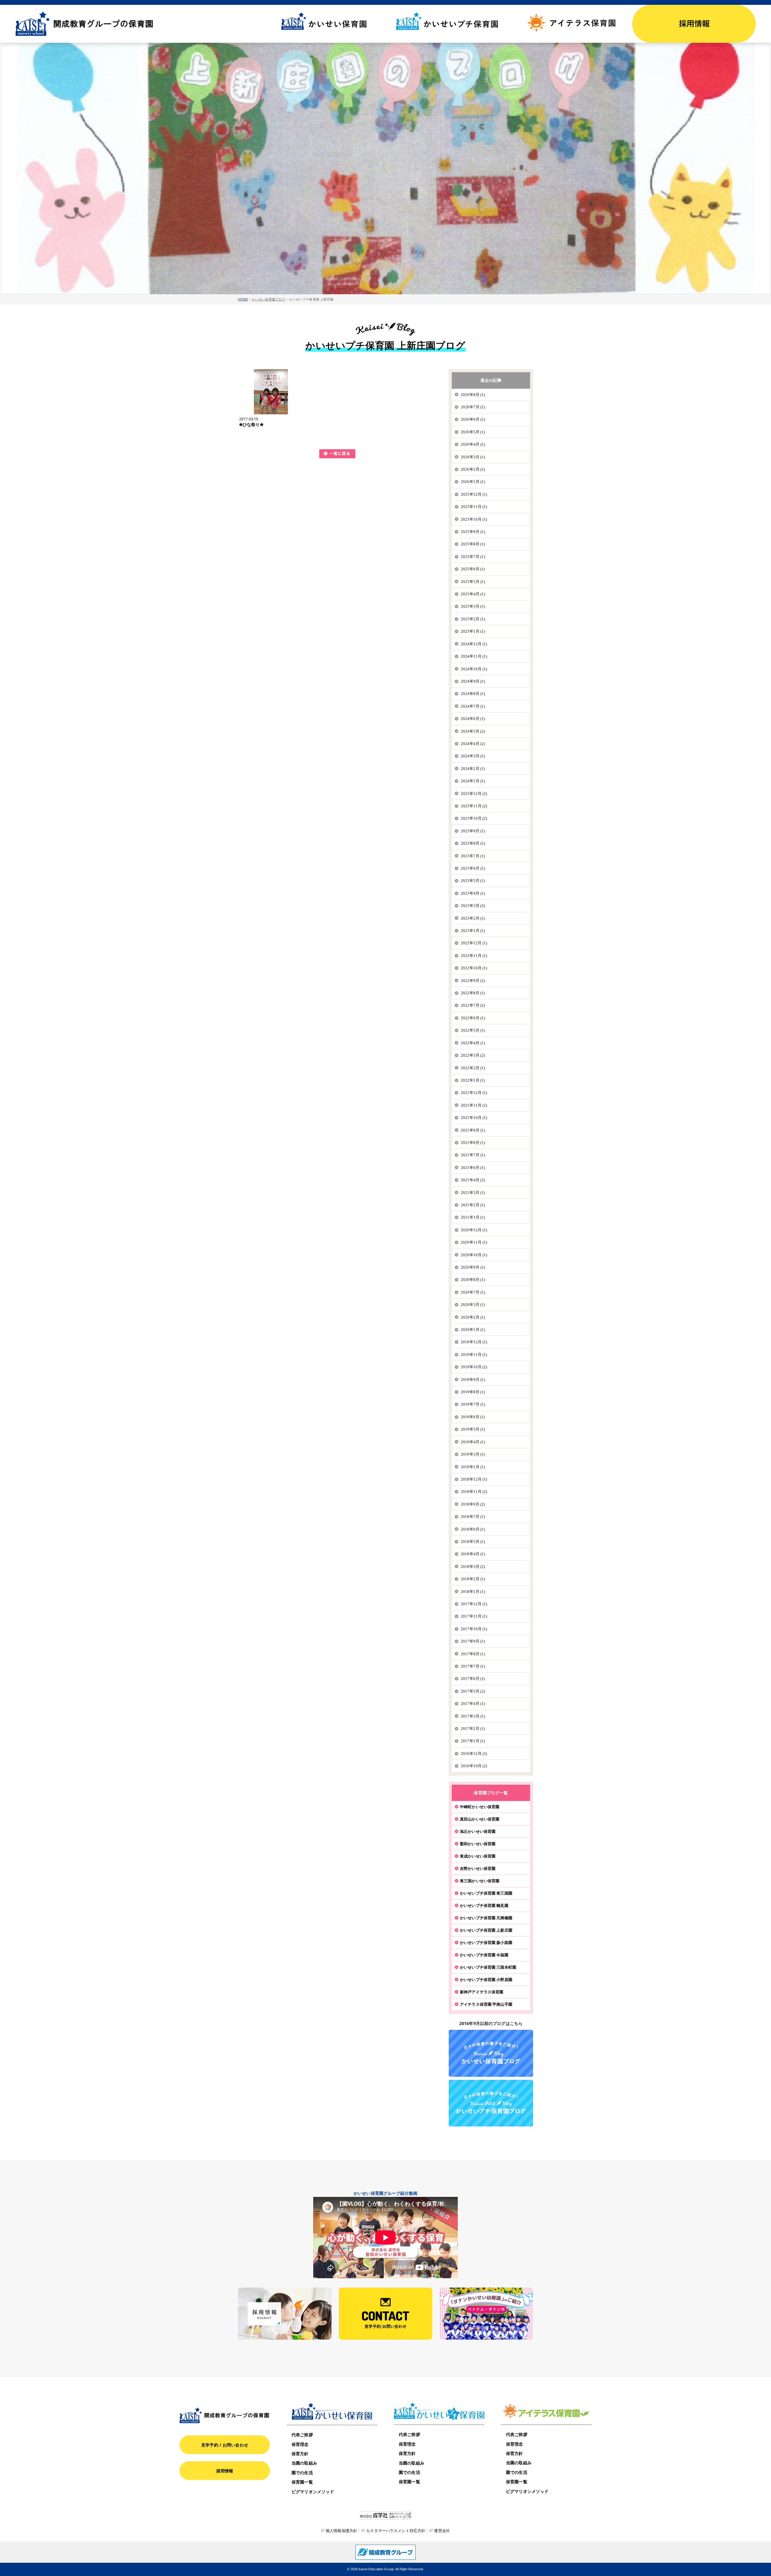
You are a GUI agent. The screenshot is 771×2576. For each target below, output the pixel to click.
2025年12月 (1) (474, 494)
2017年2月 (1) (473, 1729)
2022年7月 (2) (473, 1005)
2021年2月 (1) (473, 1205)
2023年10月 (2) (474, 818)
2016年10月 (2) (474, 1766)
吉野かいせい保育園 (478, 1868)
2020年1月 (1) (473, 1330)
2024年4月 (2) (473, 744)
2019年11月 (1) (474, 1355)
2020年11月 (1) (474, 1242)
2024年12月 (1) (474, 644)
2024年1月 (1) (473, 781)
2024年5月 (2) (473, 731)
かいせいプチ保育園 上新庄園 (486, 1930)
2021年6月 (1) (473, 1168)
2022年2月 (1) (473, 1068)
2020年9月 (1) (473, 1267)
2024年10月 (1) (474, 669)
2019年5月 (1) (473, 1429)
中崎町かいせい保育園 (480, 1807)
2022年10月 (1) (474, 968)
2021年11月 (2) (474, 1105)
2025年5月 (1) (473, 582)
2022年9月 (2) (473, 981)
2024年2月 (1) (473, 769)
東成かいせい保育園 (478, 1856)
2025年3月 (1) (473, 606)
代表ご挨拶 (302, 2435)
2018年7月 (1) (473, 1517)
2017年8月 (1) (473, 1654)
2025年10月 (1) (474, 519)
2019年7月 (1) (473, 1404)
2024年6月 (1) (473, 719)
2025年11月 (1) (474, 507)
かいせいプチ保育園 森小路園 (486, 1942)
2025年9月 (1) (473, 532)
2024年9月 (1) (473, 681)
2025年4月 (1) (473, 594)
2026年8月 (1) (473, 395)
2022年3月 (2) (473, 1055)
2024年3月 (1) (473, 756)
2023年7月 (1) (473, 856)
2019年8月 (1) (473, 1392)
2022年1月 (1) (473, 1080)
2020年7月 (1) (473, 1292)
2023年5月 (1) (473, 881)
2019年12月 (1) (474, 1342)
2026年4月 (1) (473, 444)
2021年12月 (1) (474, 1093)
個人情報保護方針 (341, 2531)
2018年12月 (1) (474, 1479)
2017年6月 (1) (473, 1679)
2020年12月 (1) (474, 1230)
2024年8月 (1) (473, 694)
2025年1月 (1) (473, 631)
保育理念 (300, 2444)
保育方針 (300, 2454)
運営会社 (442, 2531)
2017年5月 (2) (473, 1691)
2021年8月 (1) (473, 1143)
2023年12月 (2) (474, 794)
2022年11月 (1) (474, 956)
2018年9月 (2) (473, 1504)
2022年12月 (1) (474, 943)
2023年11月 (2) (474, 806)
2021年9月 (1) (473, 1130)
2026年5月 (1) (473, 432)
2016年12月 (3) (474, 1754)
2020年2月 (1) (473, 1317)
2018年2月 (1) (473, 1579)
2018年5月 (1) (473, 1542)
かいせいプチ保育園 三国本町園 (488, 1967)
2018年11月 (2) (474, 1492)
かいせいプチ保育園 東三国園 (486, 1893)
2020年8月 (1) (473, 1280)
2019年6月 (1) (473, 1417)
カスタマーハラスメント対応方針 (396, 2531)
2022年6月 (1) (473, 1018)
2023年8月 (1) (473, 843)
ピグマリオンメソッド (313, 2492)
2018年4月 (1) (473, 1554)
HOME (243, 299)
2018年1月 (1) (473, 1592)
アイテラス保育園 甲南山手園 (486, 2004)
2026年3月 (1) (473, 457)
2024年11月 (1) (474, 656)
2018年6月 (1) (473, 1529)
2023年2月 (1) (473, 918)
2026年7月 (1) (473, 407)
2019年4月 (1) (473, 1442)
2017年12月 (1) (474, 1604)
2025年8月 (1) (473, 544)
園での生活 (302, 2473)
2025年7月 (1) (473, 557)
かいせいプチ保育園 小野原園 (486, 1980)
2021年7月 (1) (473, 1155)
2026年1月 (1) (473, 482)
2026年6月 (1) (473, 419)
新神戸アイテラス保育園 (482, 1992)
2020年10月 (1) (474, 1255)
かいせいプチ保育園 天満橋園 (486, 1918)
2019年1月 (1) (473, 1467)
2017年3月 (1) (473, 1716)
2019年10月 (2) (474, 1367)
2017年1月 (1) (473, 1741)
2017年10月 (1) (474, 1629)
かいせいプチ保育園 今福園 (484, 1955)
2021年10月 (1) (474, 1118)
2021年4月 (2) (473, 1180)
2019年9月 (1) (473, 1380)
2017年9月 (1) (473, 1641)
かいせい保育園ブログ (268, 299)
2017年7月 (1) (473, 1666)
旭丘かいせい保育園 (478, 1831)
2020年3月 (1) (473, 1305)
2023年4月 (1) (473, 893)
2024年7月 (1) (473, 706)
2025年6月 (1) (473, 569)
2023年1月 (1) (473, 931)
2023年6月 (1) (473, 868)
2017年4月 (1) (473, 1704)
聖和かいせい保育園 (478, 1844)
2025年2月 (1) (473, 619)
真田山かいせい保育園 (480, 1819)
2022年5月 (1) (473, 1030)
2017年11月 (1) (474, 1616)
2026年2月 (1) (473, 469)
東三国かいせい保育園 (480, 1881)
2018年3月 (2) (473, 1567)
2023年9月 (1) (473, 831)
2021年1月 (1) (473, 1217)
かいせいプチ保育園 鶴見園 (484, 1905)
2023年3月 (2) (473, 906)
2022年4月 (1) (473, 1043)
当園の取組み (304, 2463)
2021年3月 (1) (473, 1193)
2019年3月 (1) (473, 1454)
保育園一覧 (302, 2482)
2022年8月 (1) (473, 993)
